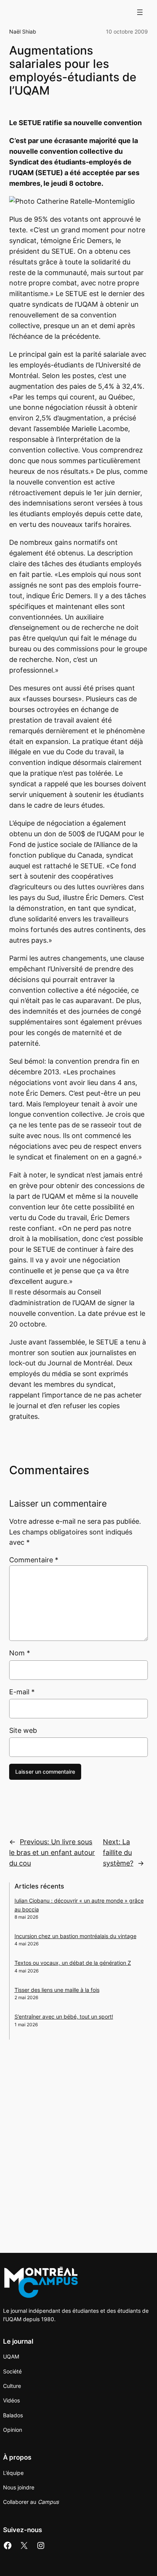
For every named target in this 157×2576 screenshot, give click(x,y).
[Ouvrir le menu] (140, 12)
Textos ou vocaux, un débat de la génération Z (73, 1963)
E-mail (22, 1692)
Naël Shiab (23, 31)
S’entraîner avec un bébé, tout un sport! (64, 2017)
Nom (20, 1653)
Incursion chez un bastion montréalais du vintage (75, 1936)
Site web (23, 1730)
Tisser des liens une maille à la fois (57, 1990)
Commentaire (34, 1560)
